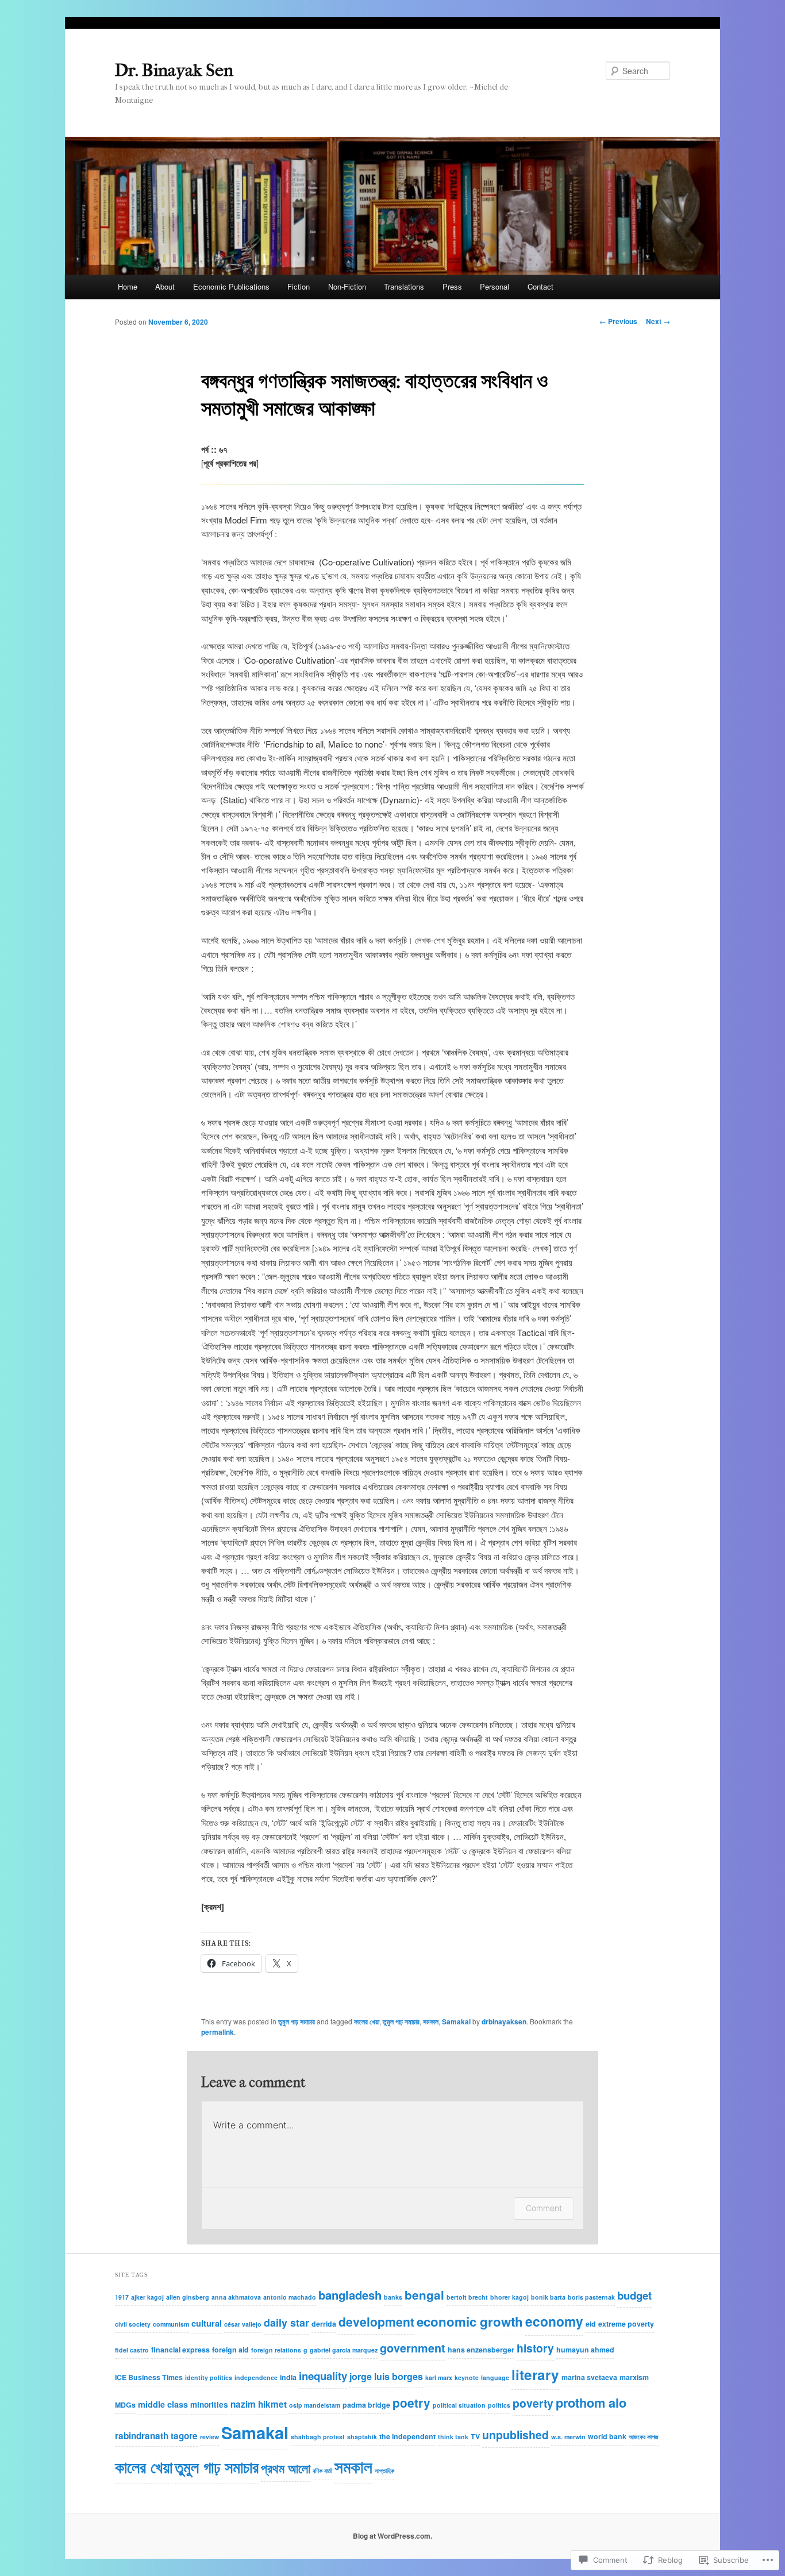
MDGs (125, 2405)
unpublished (515, 2435)
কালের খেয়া (367, 2021)
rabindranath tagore (156, 2436)
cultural (207, 2323)
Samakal (456, 2021)
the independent (407, 2436)
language (495, 2377)
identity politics (209, 2377)
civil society (133, 2324)
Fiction (299, 286)
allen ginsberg (188, 2297)
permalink (218, 2032)
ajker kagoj (147, 2297)
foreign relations (276, 2350)
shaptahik (362, 2437)
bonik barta (548, 2297)
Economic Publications (231, 286)
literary (535, 2374)
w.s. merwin (568, 2437)
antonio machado (290, 2297)
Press (452, 286)
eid (591, 2324)
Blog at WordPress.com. (392, 2536)
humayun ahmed (585, 2350)
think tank (453, 2437)
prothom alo (591, 2403)
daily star (286, 2323)
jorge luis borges (386, 2376)
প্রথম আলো (286, 2468)
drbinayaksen (504, 2021)
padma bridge (366, 2405)
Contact (540, 286)
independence (256, 2377)
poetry (411, 2403)
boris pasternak (591, 2297)
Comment (544, 2208)
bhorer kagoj (509, 2297)
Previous (618, 321)
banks (393, 2297)
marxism (634, 2377)
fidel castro (132, 2350)
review (209, 2437)
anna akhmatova (236, 2297)
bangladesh (350, 2295)
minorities (209, 2404)
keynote (467, 2377)
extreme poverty (626, 2324)
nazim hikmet (259, 2404)
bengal (424, 2295)
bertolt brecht (467, 2297)
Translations (404, 286)
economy (554, 2321)
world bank (607, 2436)
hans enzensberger (481, 2350)
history (535, 2348)
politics (499, 2405)
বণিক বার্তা (322, 2471)
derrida (324, 2324)
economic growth (470, 2321)
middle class (163, 2404)
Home (128, 286)
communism (171, 2324)
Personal (495, 286)
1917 (122, 2297)
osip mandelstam (315, 2405)
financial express (180, 2350)
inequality (323, 2376)
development (376, 2321)
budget (634, 2295)
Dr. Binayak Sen (174, 70)
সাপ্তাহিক (384, 2471)
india (288, 2377)
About (165, 286)
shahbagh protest (318, 2437)
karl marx (439, 2377)
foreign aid (230, 2350)
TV (475, 2436)
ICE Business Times (149, 2377)
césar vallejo (243, 2324)
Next (658, 321)
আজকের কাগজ (644, 2437)
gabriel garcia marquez (344, 2350)
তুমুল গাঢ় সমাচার (297, 2021)
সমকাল (431, 2021)
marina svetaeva (589, 2377)
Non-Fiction (347, 286)
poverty (533, 2403)
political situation (459, 2405)
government (413, 2348)
